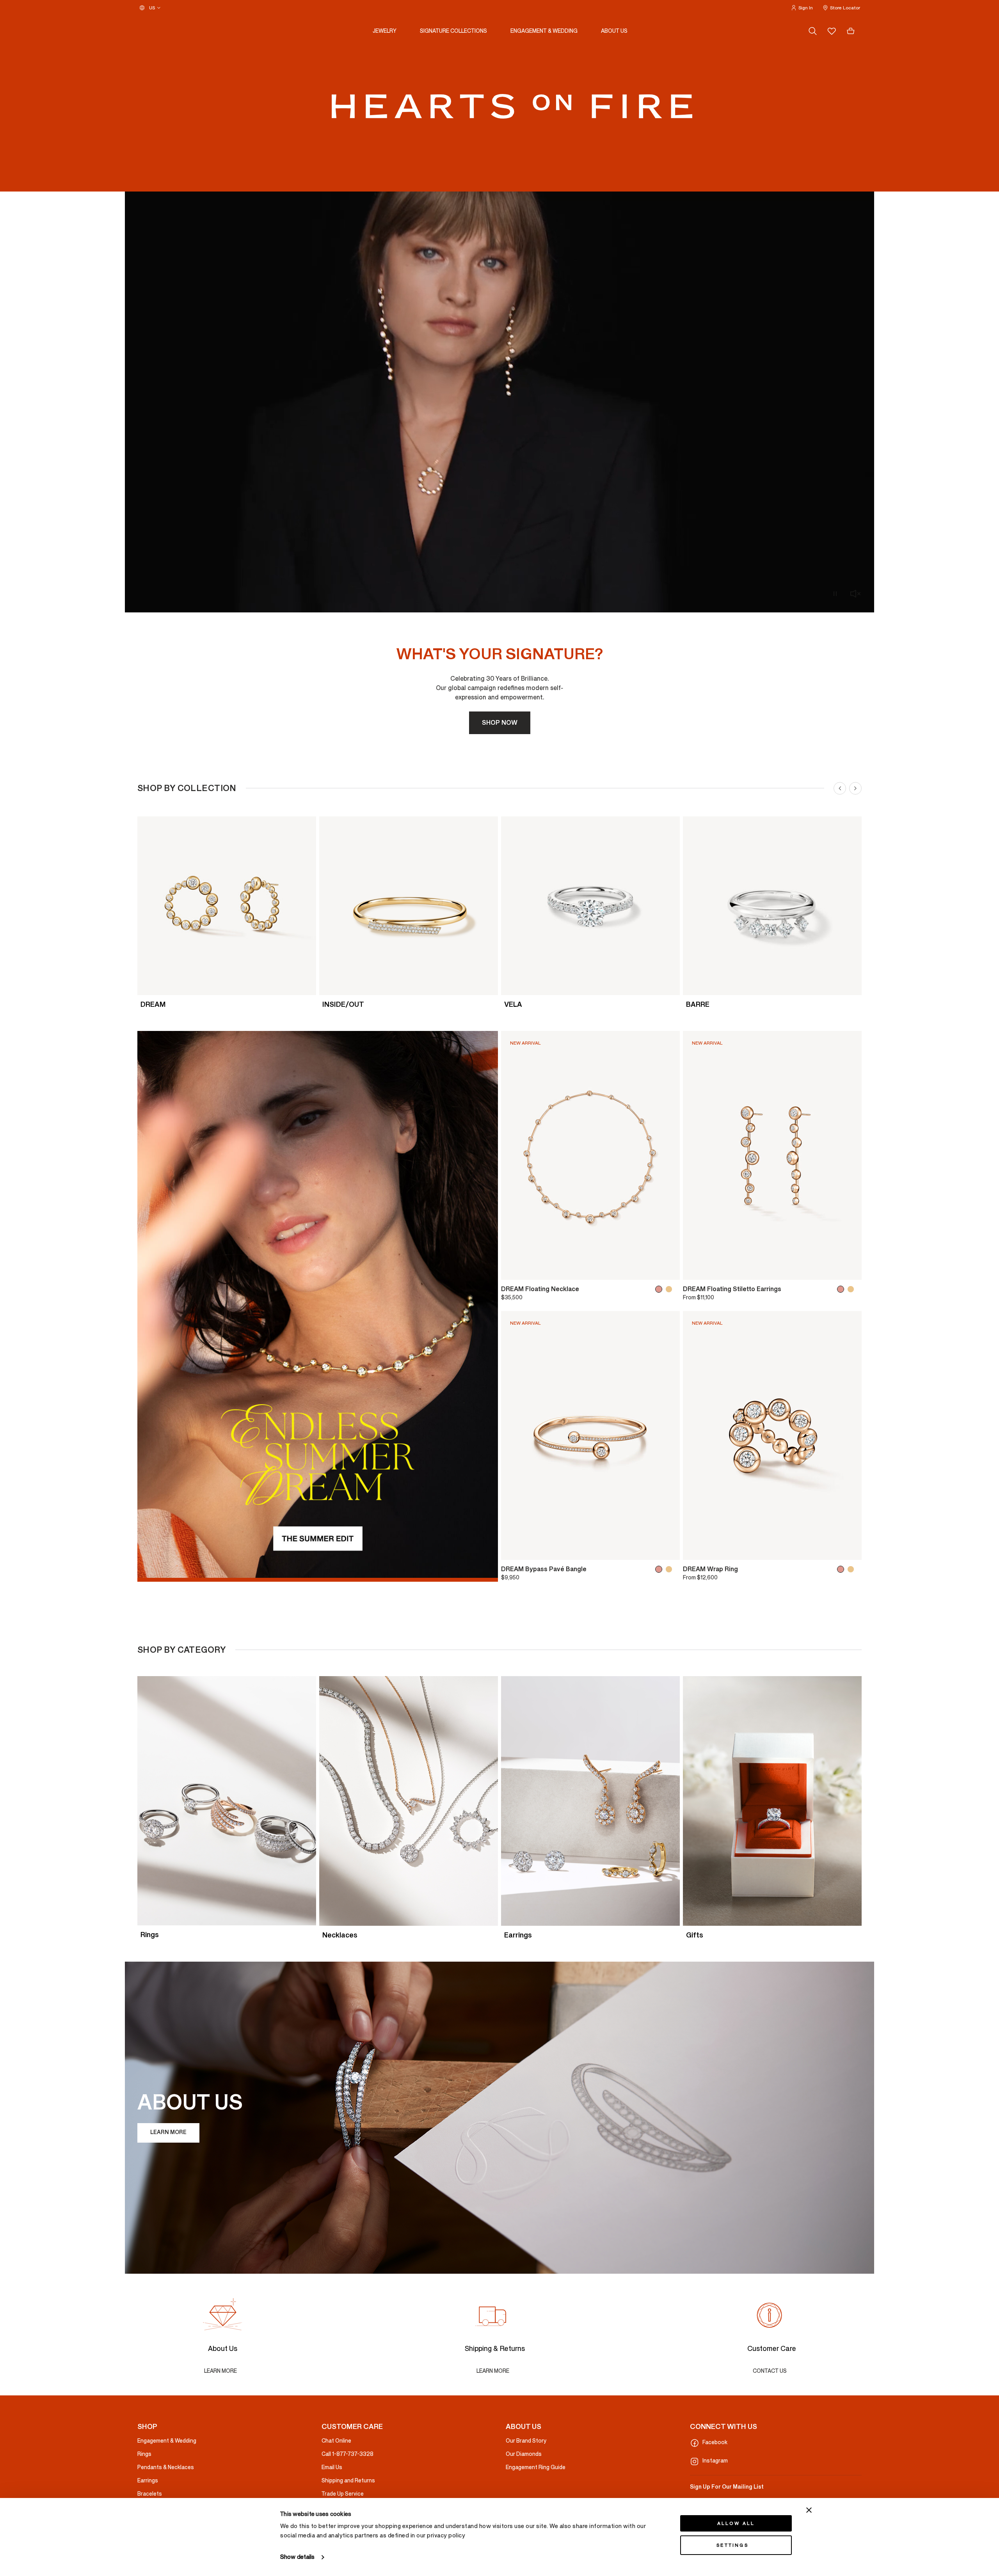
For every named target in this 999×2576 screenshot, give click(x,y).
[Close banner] (809, 2510)
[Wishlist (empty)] (832, 31)
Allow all (736, 2523)
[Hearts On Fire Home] (512, 106)
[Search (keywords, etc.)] (813, 31)
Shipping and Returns (348, 2481)
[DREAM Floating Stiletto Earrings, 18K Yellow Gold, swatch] (852, 1289)
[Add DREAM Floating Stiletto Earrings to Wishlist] (694, 1270)
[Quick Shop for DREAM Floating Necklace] (668, 1270)
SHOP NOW (500, 723)
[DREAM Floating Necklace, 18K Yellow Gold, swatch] (670, 1289)
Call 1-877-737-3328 (348, 2454)
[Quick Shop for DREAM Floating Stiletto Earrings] (850, 1270)
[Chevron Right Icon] (855, 788)
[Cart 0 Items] (851, 31)
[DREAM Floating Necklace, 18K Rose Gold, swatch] (660, 1289)
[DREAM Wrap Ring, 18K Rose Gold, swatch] (842, 1569)
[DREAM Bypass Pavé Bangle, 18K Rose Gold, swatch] (660, 1569)
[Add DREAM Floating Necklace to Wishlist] (512, 1270)
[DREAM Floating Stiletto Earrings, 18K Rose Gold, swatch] (842, 1289)
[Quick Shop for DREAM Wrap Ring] (850, 1551)
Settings (732, 2545)
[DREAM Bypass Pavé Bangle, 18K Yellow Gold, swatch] (670, 1569)
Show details (297, 2557)
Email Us (332, 2467)
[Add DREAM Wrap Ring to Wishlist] (694, 1551)
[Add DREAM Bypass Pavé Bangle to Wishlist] (512, 1551)
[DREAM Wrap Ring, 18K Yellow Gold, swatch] (852, 1569)
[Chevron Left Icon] (840, 788)
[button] (802, 8)
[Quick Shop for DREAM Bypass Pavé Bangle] (668, 1551)
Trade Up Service (343, 2494)
